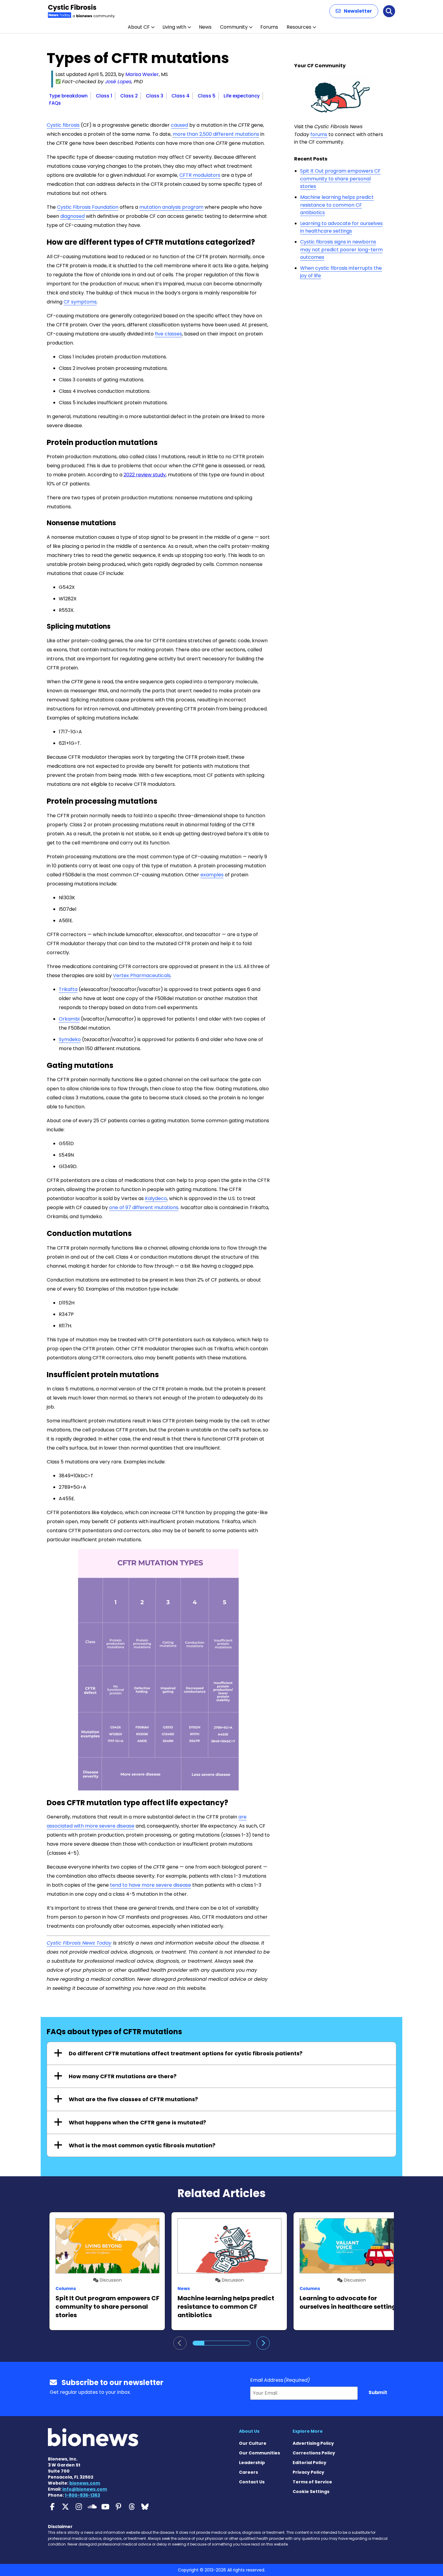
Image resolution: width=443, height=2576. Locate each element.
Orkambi (69, 1019)
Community (234, 27)
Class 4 (181, 96)
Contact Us (252, 2482)
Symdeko (70, 1039)
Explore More (308, 2431)
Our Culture (253, 2443)
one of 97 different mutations (144, 1207)
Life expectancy (242, 96)
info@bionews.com (85, 2489)
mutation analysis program (171, 207)
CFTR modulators (200, 175)
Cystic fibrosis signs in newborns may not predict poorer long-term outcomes (341, 249)
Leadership (252, 2463)
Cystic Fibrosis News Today (79, 1943)
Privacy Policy (308, 2472)
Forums (269, 27)
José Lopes (118, 82)
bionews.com (85, 2483)
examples (212, 875)
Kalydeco (156, 1198)
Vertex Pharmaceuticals (142, 975)
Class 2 (129, 96)
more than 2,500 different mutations (216, 134)
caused (179, 125)
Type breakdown (68, 96)
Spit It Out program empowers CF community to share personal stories (340, 179)
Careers (248, 2472)
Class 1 (104, 96)
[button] (354, 11)
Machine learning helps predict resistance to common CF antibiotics (337, 205)
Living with (174, 27)
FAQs (55, 103)
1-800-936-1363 (82, 2495)
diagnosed (72, 216)
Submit (378, 2392)
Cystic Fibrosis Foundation (88, 207)
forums (319, 134)
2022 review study (145, 475)
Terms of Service (312, 2482)
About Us (249, 2431)
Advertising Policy (313, 2443)
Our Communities (259, 2453)
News (205, 27)
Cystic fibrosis (63, 125)
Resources (299, 27)
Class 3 (155, 96)
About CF (139, 27)
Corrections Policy (314, 2453)
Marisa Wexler (142, 74)
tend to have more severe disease (151, 1885)
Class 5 (207, 96)
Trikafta (68, 989)
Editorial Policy (309, 2463)
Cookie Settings (311, 2492)
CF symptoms (80, 302)
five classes (168, 334)
